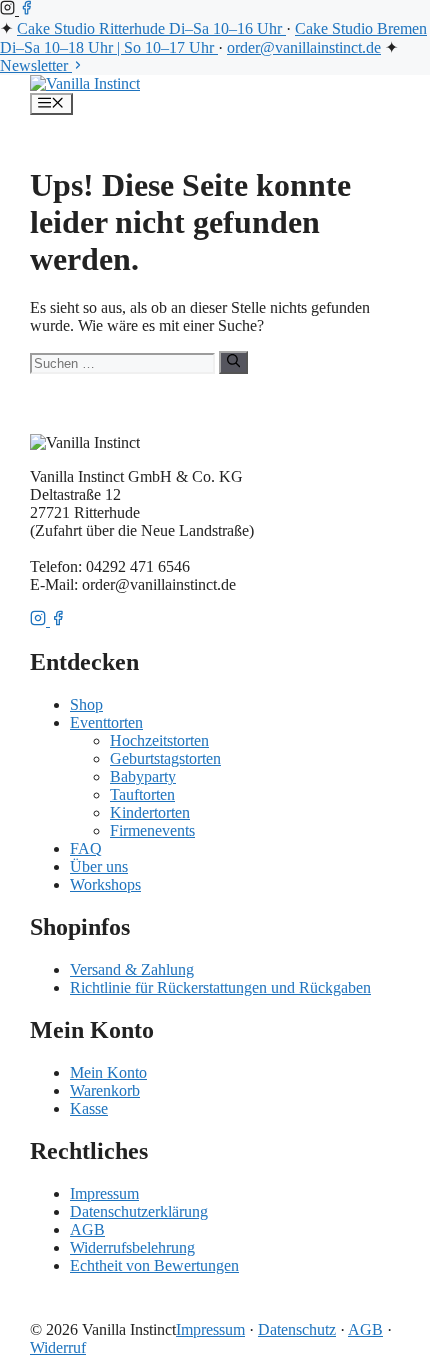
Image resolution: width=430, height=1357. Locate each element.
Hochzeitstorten (159, 740)
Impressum (104, 1193)
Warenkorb (105, 1090)
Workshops (105, 884)
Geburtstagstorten (165, 758)
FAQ (86, 848)
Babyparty (143, 776)
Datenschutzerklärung (139, 1211)
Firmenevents (152, 830)
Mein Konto (108, 1072)
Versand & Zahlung (132, 969)
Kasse (89, 1108)
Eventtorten (106, 722)
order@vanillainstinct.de (304, 47)
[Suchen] (233, 362)
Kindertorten (150, 812)
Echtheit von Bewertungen (154, 1265)
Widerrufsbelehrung (132, 1247)
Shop (86, 704)
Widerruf (58, 1347)
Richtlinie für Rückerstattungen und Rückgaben (220, 987)
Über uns (99, 866)
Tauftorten (142, 794)
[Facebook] (26, 9)
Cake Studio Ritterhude (149, 28)
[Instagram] (9, 9)
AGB (87, 1229)
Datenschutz (297, 1329)
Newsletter (36, 65)
